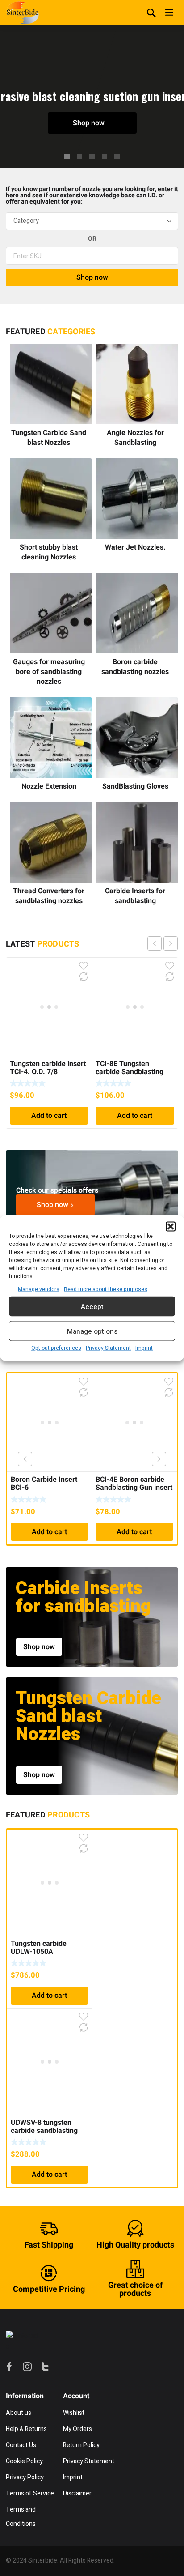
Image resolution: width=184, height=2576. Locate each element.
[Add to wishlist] (84, 966)
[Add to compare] (84, 977)
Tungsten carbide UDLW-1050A (39, 1948)
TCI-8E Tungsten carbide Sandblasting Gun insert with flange (131, 1072)
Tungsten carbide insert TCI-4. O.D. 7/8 (48, 1068)
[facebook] (9, 2367)
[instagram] (27, 2367)
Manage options (92, 1331)
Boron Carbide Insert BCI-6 (44, 1484)
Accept (92, 1306)
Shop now (90, 123)
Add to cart (49, 1116)
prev (155, 943)
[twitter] (45, 2367)
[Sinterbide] (23, 13)
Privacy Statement (108, 1348)
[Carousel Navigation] (163, 943)
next (171, 943)
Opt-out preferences (56, 1348)
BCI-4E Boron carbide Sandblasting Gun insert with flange (134, 1488)
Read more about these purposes (106, 1289)
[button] (171, 1227)
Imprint (144, 1348)
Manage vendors (39, 1289)
